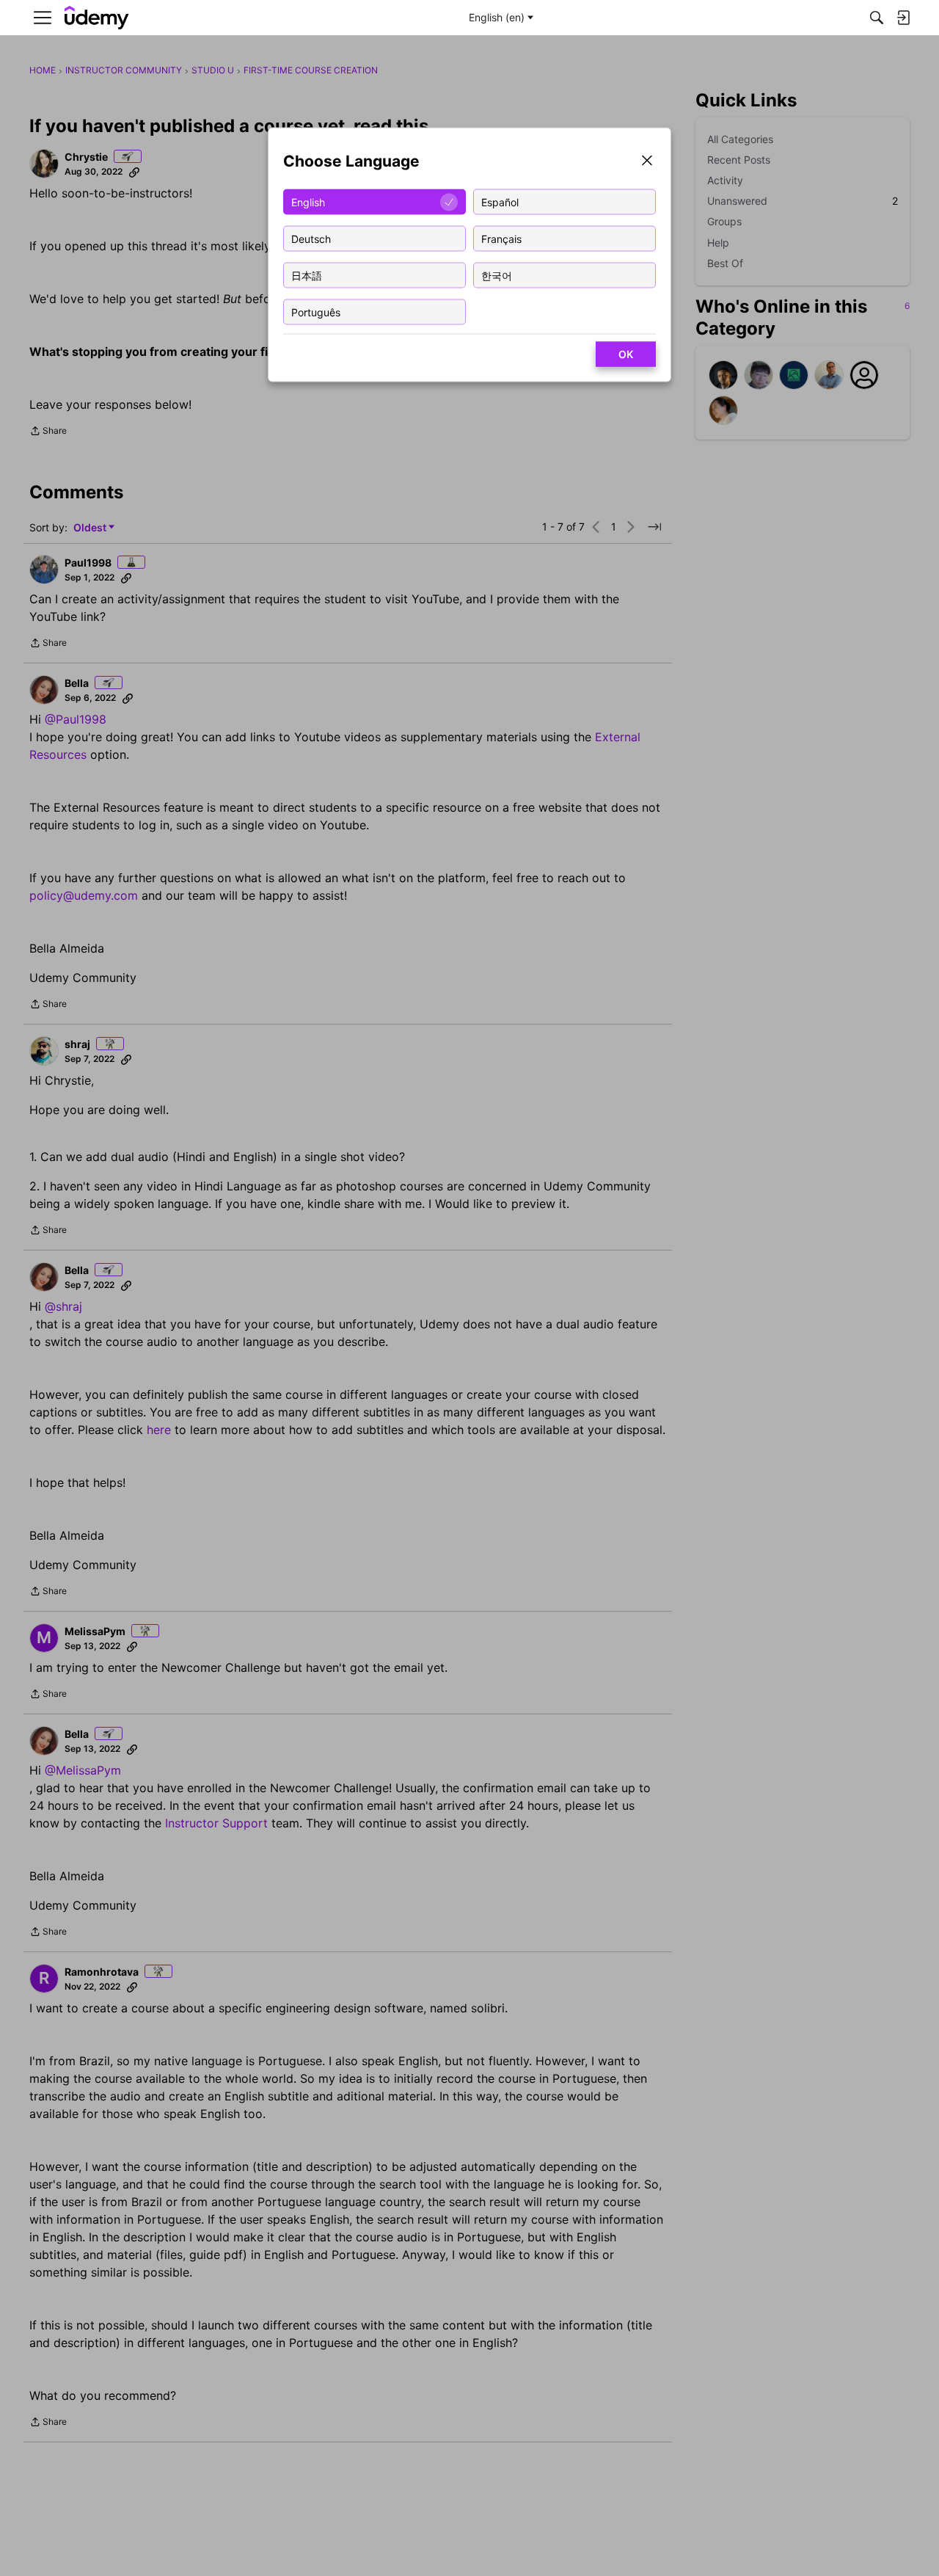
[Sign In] (903, 18)
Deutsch (311, 238)
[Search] (877, 18)
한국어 (497, 275)
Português (316, 312)
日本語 (307, 275)
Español (500, 201)
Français (501, 238)
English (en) (497, 17)
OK (626, 354)
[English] (97, 18)
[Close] (647, 162)
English (308, 201)
